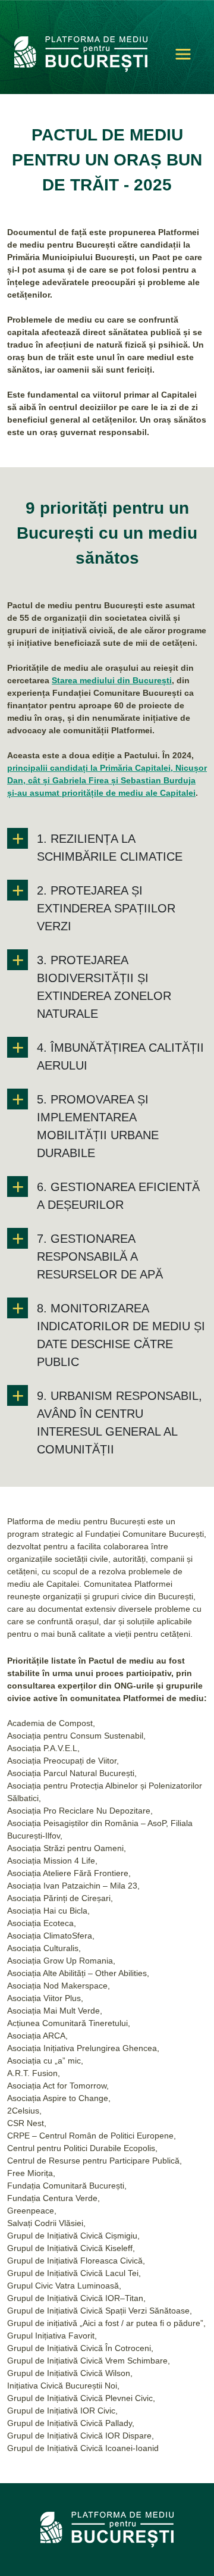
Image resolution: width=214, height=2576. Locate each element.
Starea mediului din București (112, 680)
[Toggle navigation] (183, 54)
